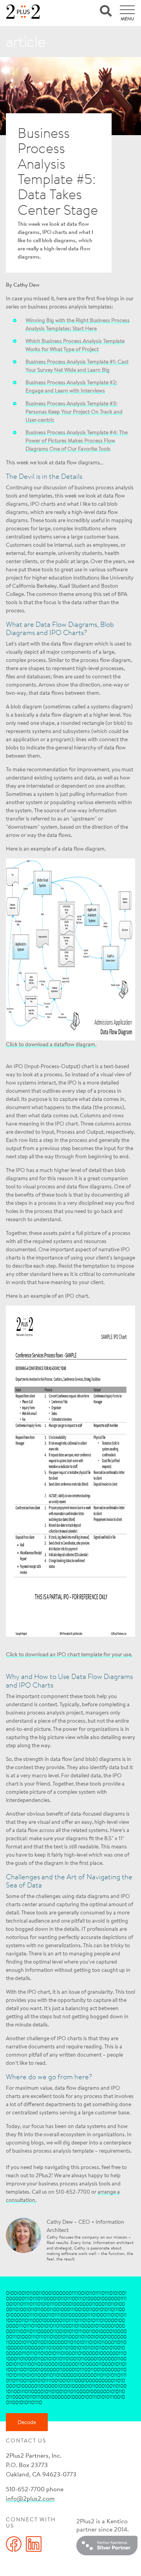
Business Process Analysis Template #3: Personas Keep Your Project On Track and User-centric (74, 412)
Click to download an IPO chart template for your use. (69, 1654)
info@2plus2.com (30, 2498)
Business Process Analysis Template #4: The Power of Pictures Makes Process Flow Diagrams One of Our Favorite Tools (77, 441)
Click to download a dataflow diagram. (51, 1044)
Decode (27, 2422)
